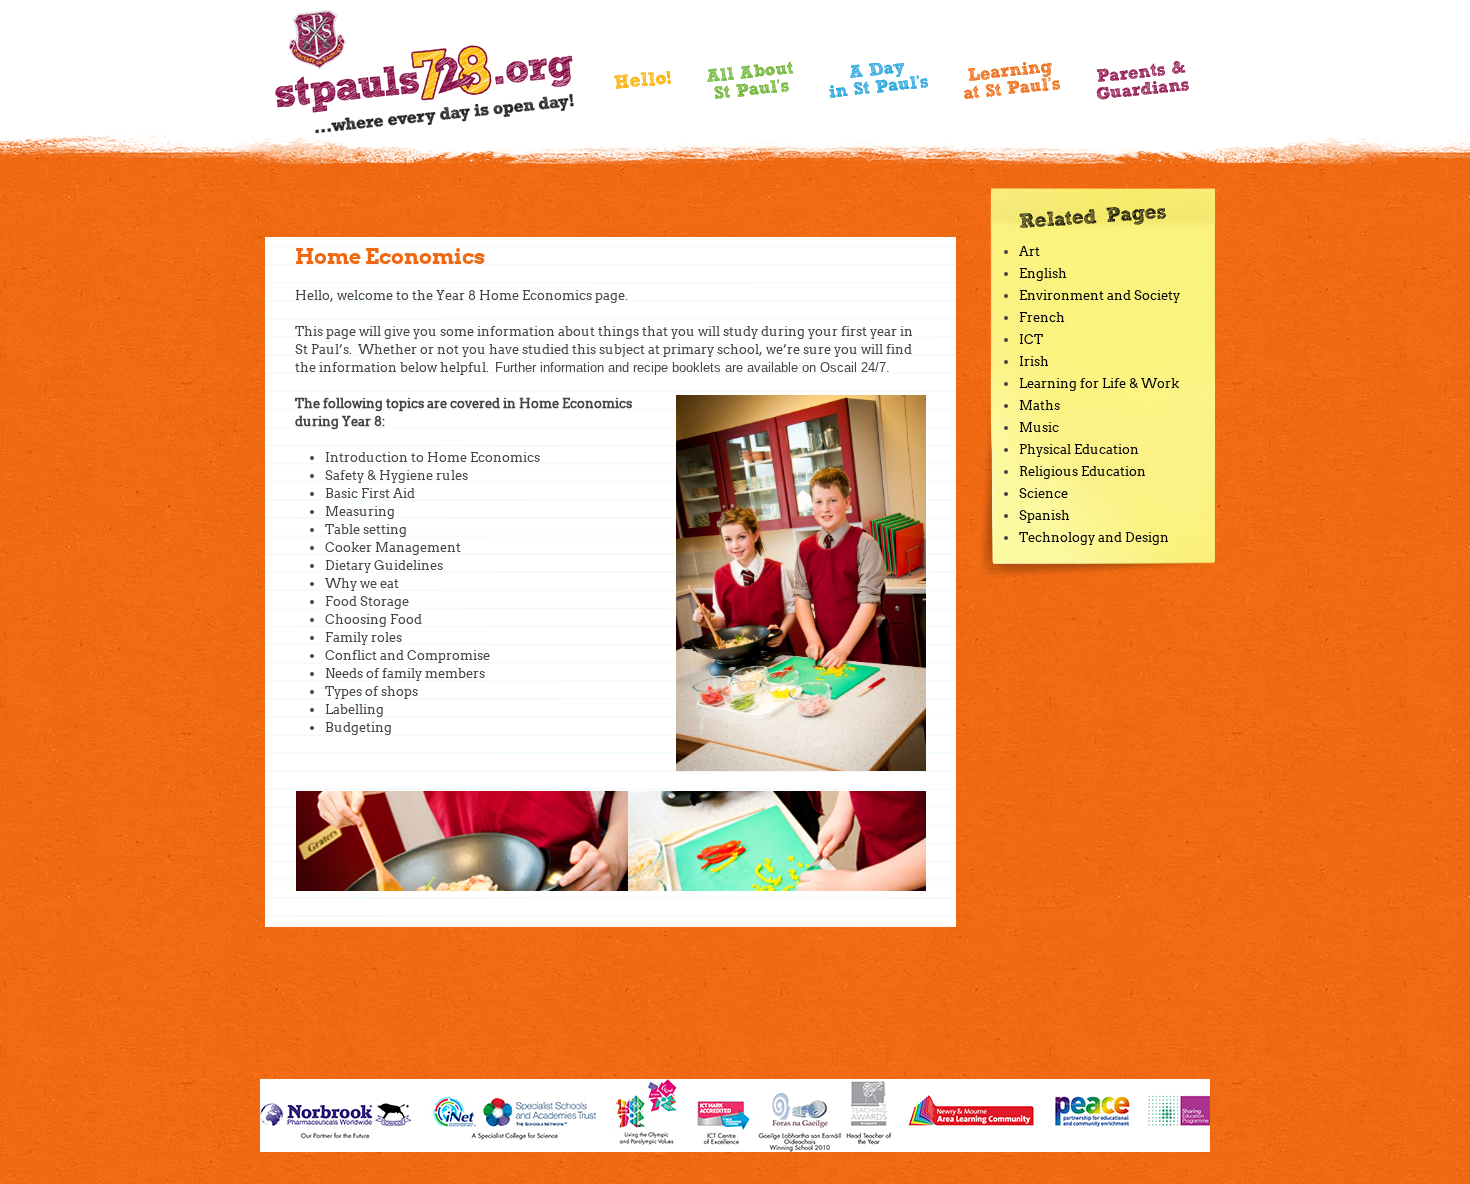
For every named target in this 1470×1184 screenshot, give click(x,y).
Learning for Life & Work (1099, 383)
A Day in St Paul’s (878, 81)
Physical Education (1079, 449)
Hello (642, 86)
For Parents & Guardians (1142, 81)
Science (1043, 493)
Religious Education (1082, 471)
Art (1029, 251)
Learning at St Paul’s (1012, 81)
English (1043, 273)
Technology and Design (1094, 537)
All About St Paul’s (750, 81)
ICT (1031, 339)
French (1042, 317)
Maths (1039, 405)
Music (1039, 427)
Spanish (1044, 515)
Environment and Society (1099, 295)
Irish (1034, 361)
